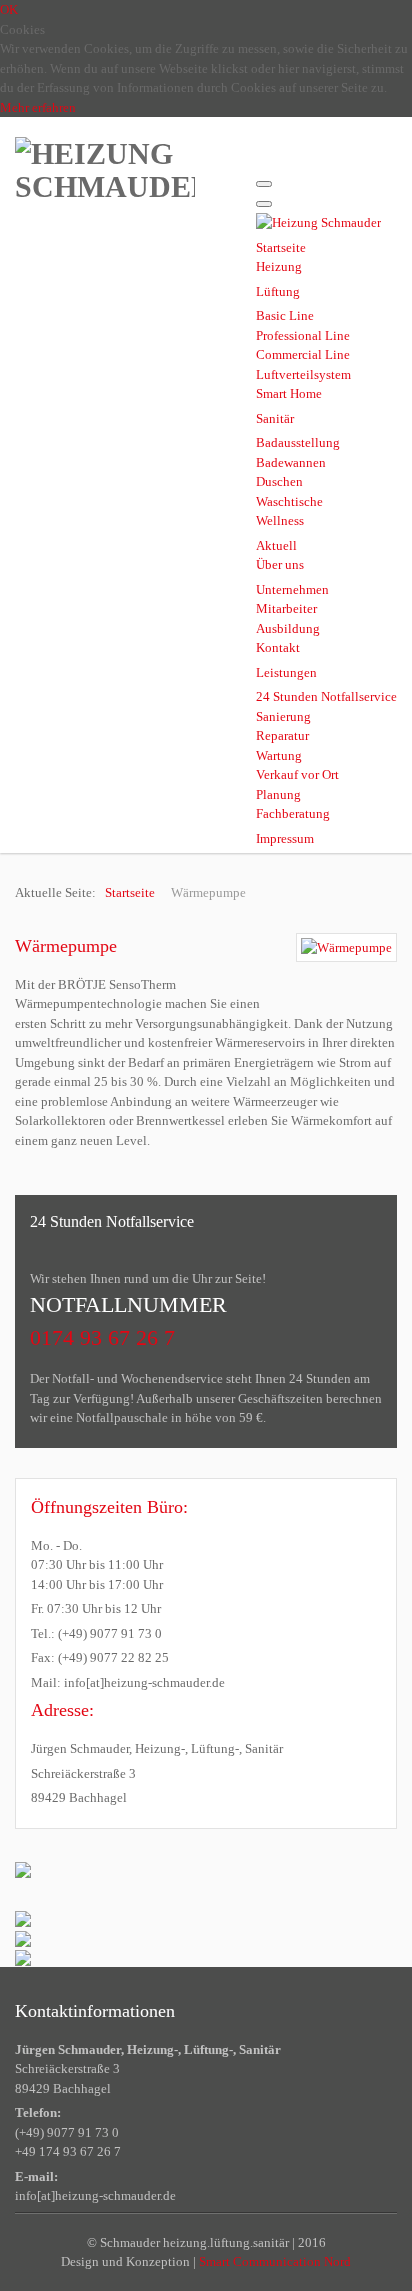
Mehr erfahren (38, 107)
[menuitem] (281, 247)
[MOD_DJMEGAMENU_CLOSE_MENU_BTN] (264, 204)
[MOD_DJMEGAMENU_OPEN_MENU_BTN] (264, 184)
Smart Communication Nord (275, 2261)
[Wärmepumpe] (346, 948)
